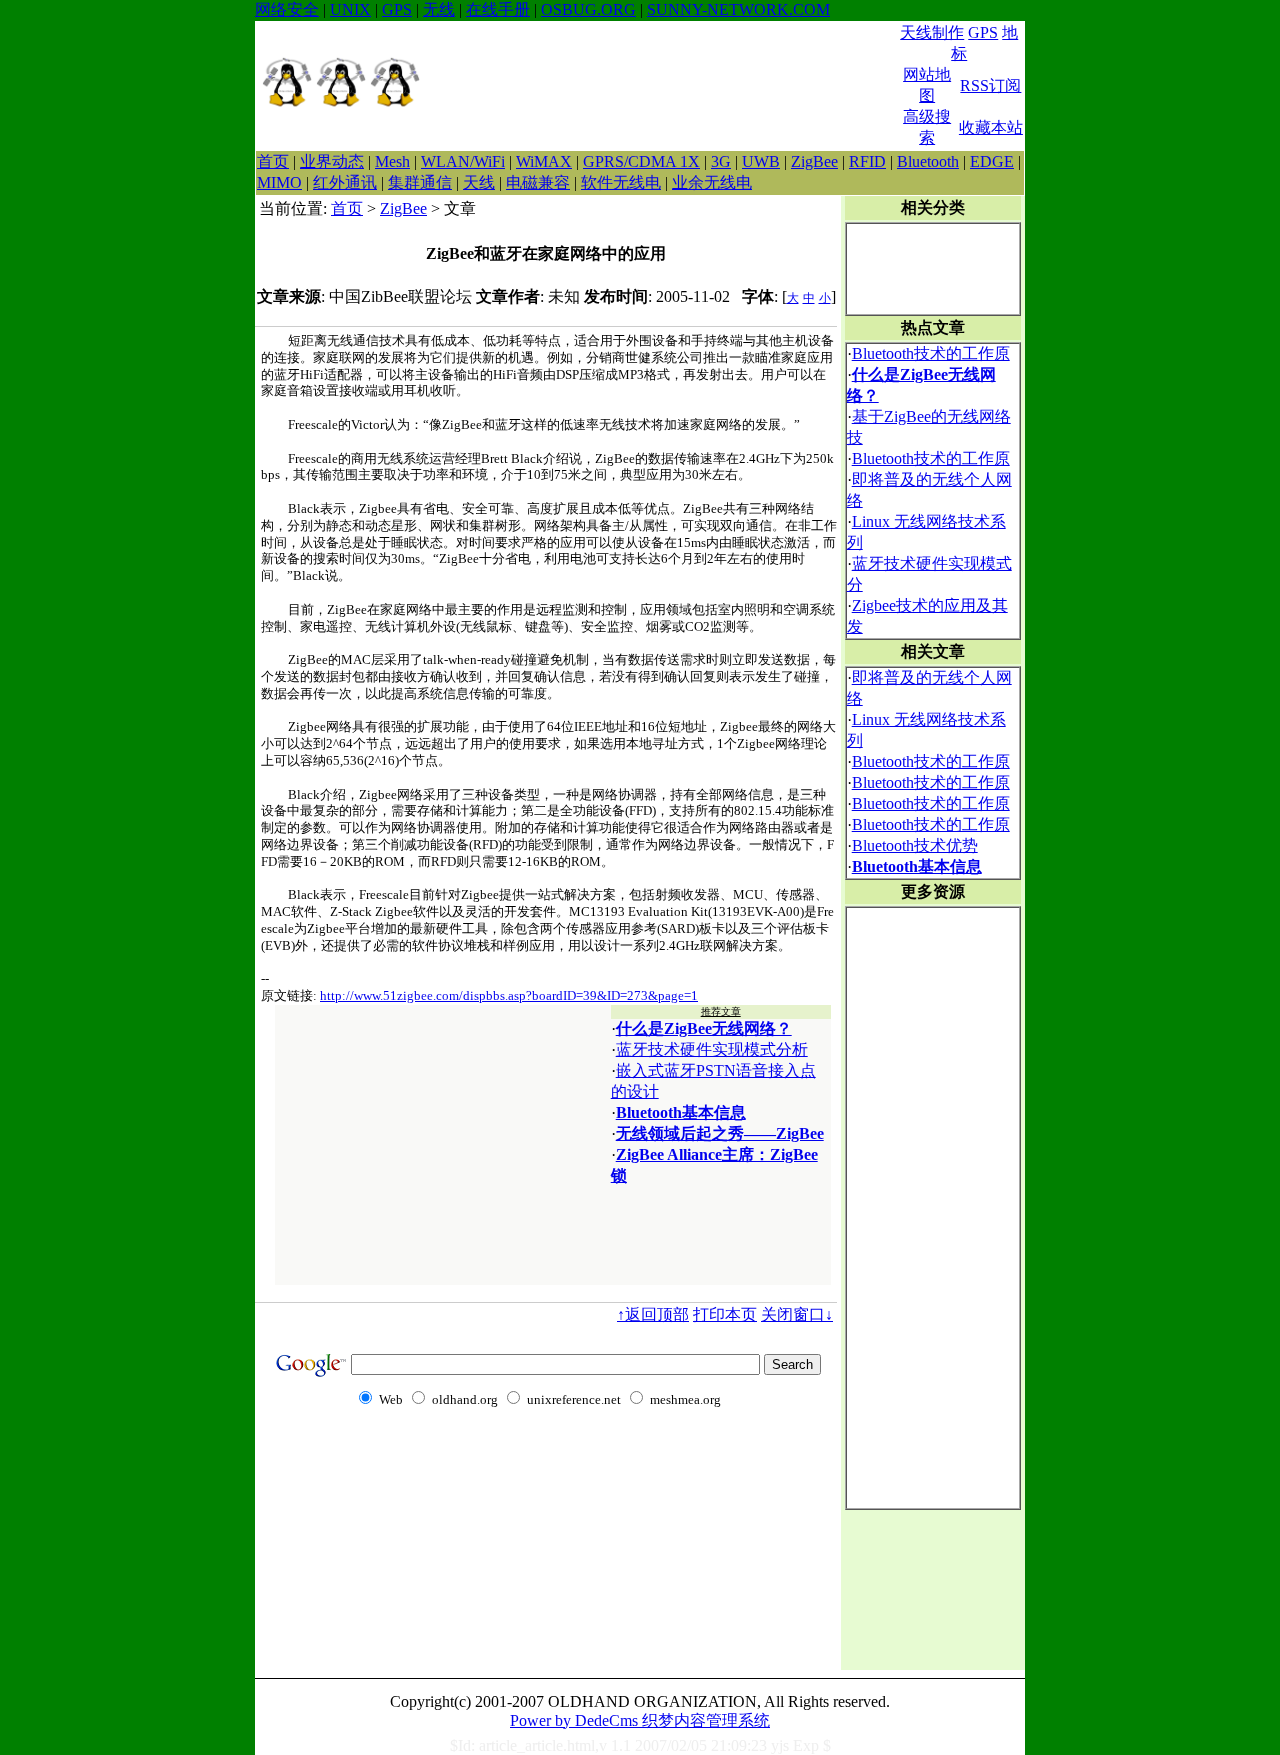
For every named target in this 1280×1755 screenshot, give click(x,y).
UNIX (350, 9)
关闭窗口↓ (797, 1314)
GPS (397, 9)
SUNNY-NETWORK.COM (738, 9)
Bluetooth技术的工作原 (931, 353)
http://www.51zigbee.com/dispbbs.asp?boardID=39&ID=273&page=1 (509, 995)
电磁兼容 (538, 182)
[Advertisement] (661, 86)
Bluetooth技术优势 (915, 845)
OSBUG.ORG (588, 9)
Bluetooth (928, 161)
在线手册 (498, 9)
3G (721, 161)
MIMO (279, 182)
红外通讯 (345, 182)
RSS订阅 (990, 85)
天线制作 (932, 32)
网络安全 (287, 9)
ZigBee (814, 161)
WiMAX (544, 161)
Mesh (392, 161)
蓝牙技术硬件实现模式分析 (712, 1049)
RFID (867, 161)
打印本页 (725, 1314)
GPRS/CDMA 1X (641, 161)
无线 (439, 9)
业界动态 (332, 161)
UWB (761, 161)
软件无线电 (621, 182)
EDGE (992, 161)
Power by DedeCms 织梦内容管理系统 (640, 1720)
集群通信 (420, 182)
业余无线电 (712, 182)
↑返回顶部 (653, 1314)
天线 (479, 182)
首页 (273, 161)
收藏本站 (991, 127)
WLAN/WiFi (463, 161)
